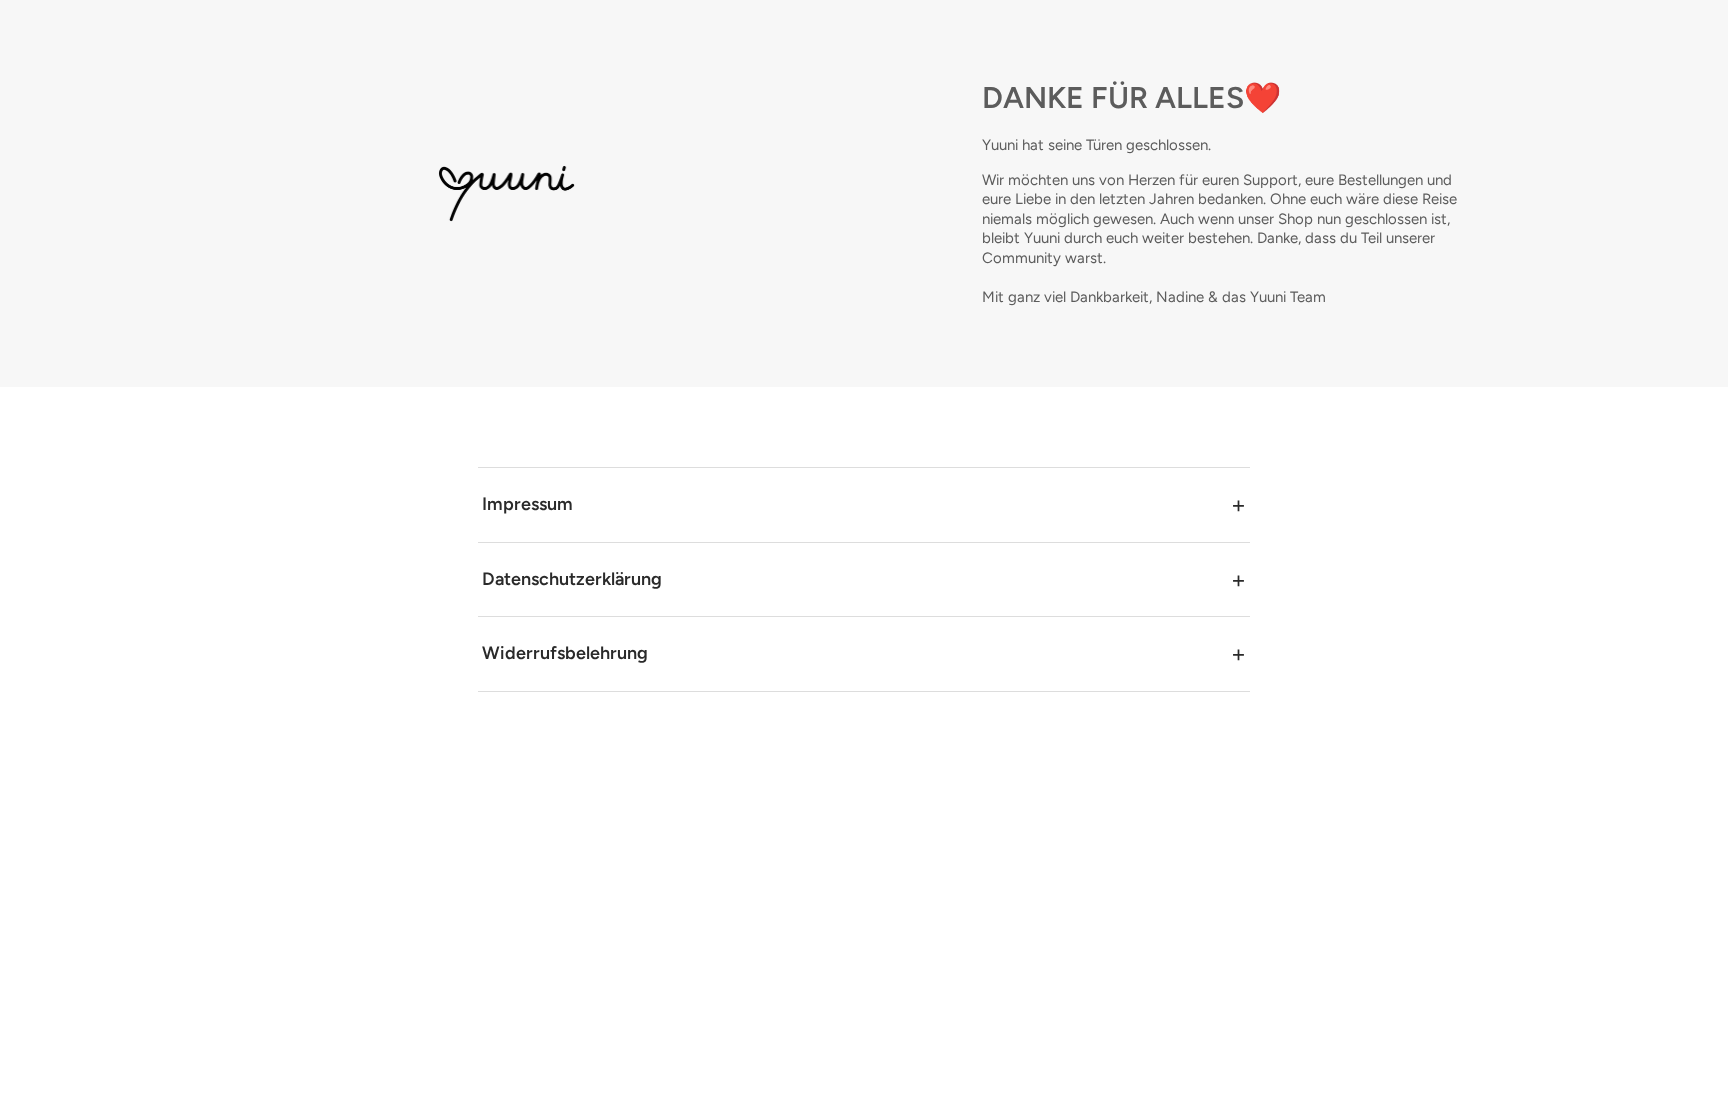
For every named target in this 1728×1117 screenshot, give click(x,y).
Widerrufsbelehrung (565, 653)
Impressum (527, 504)
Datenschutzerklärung (572, 579)
